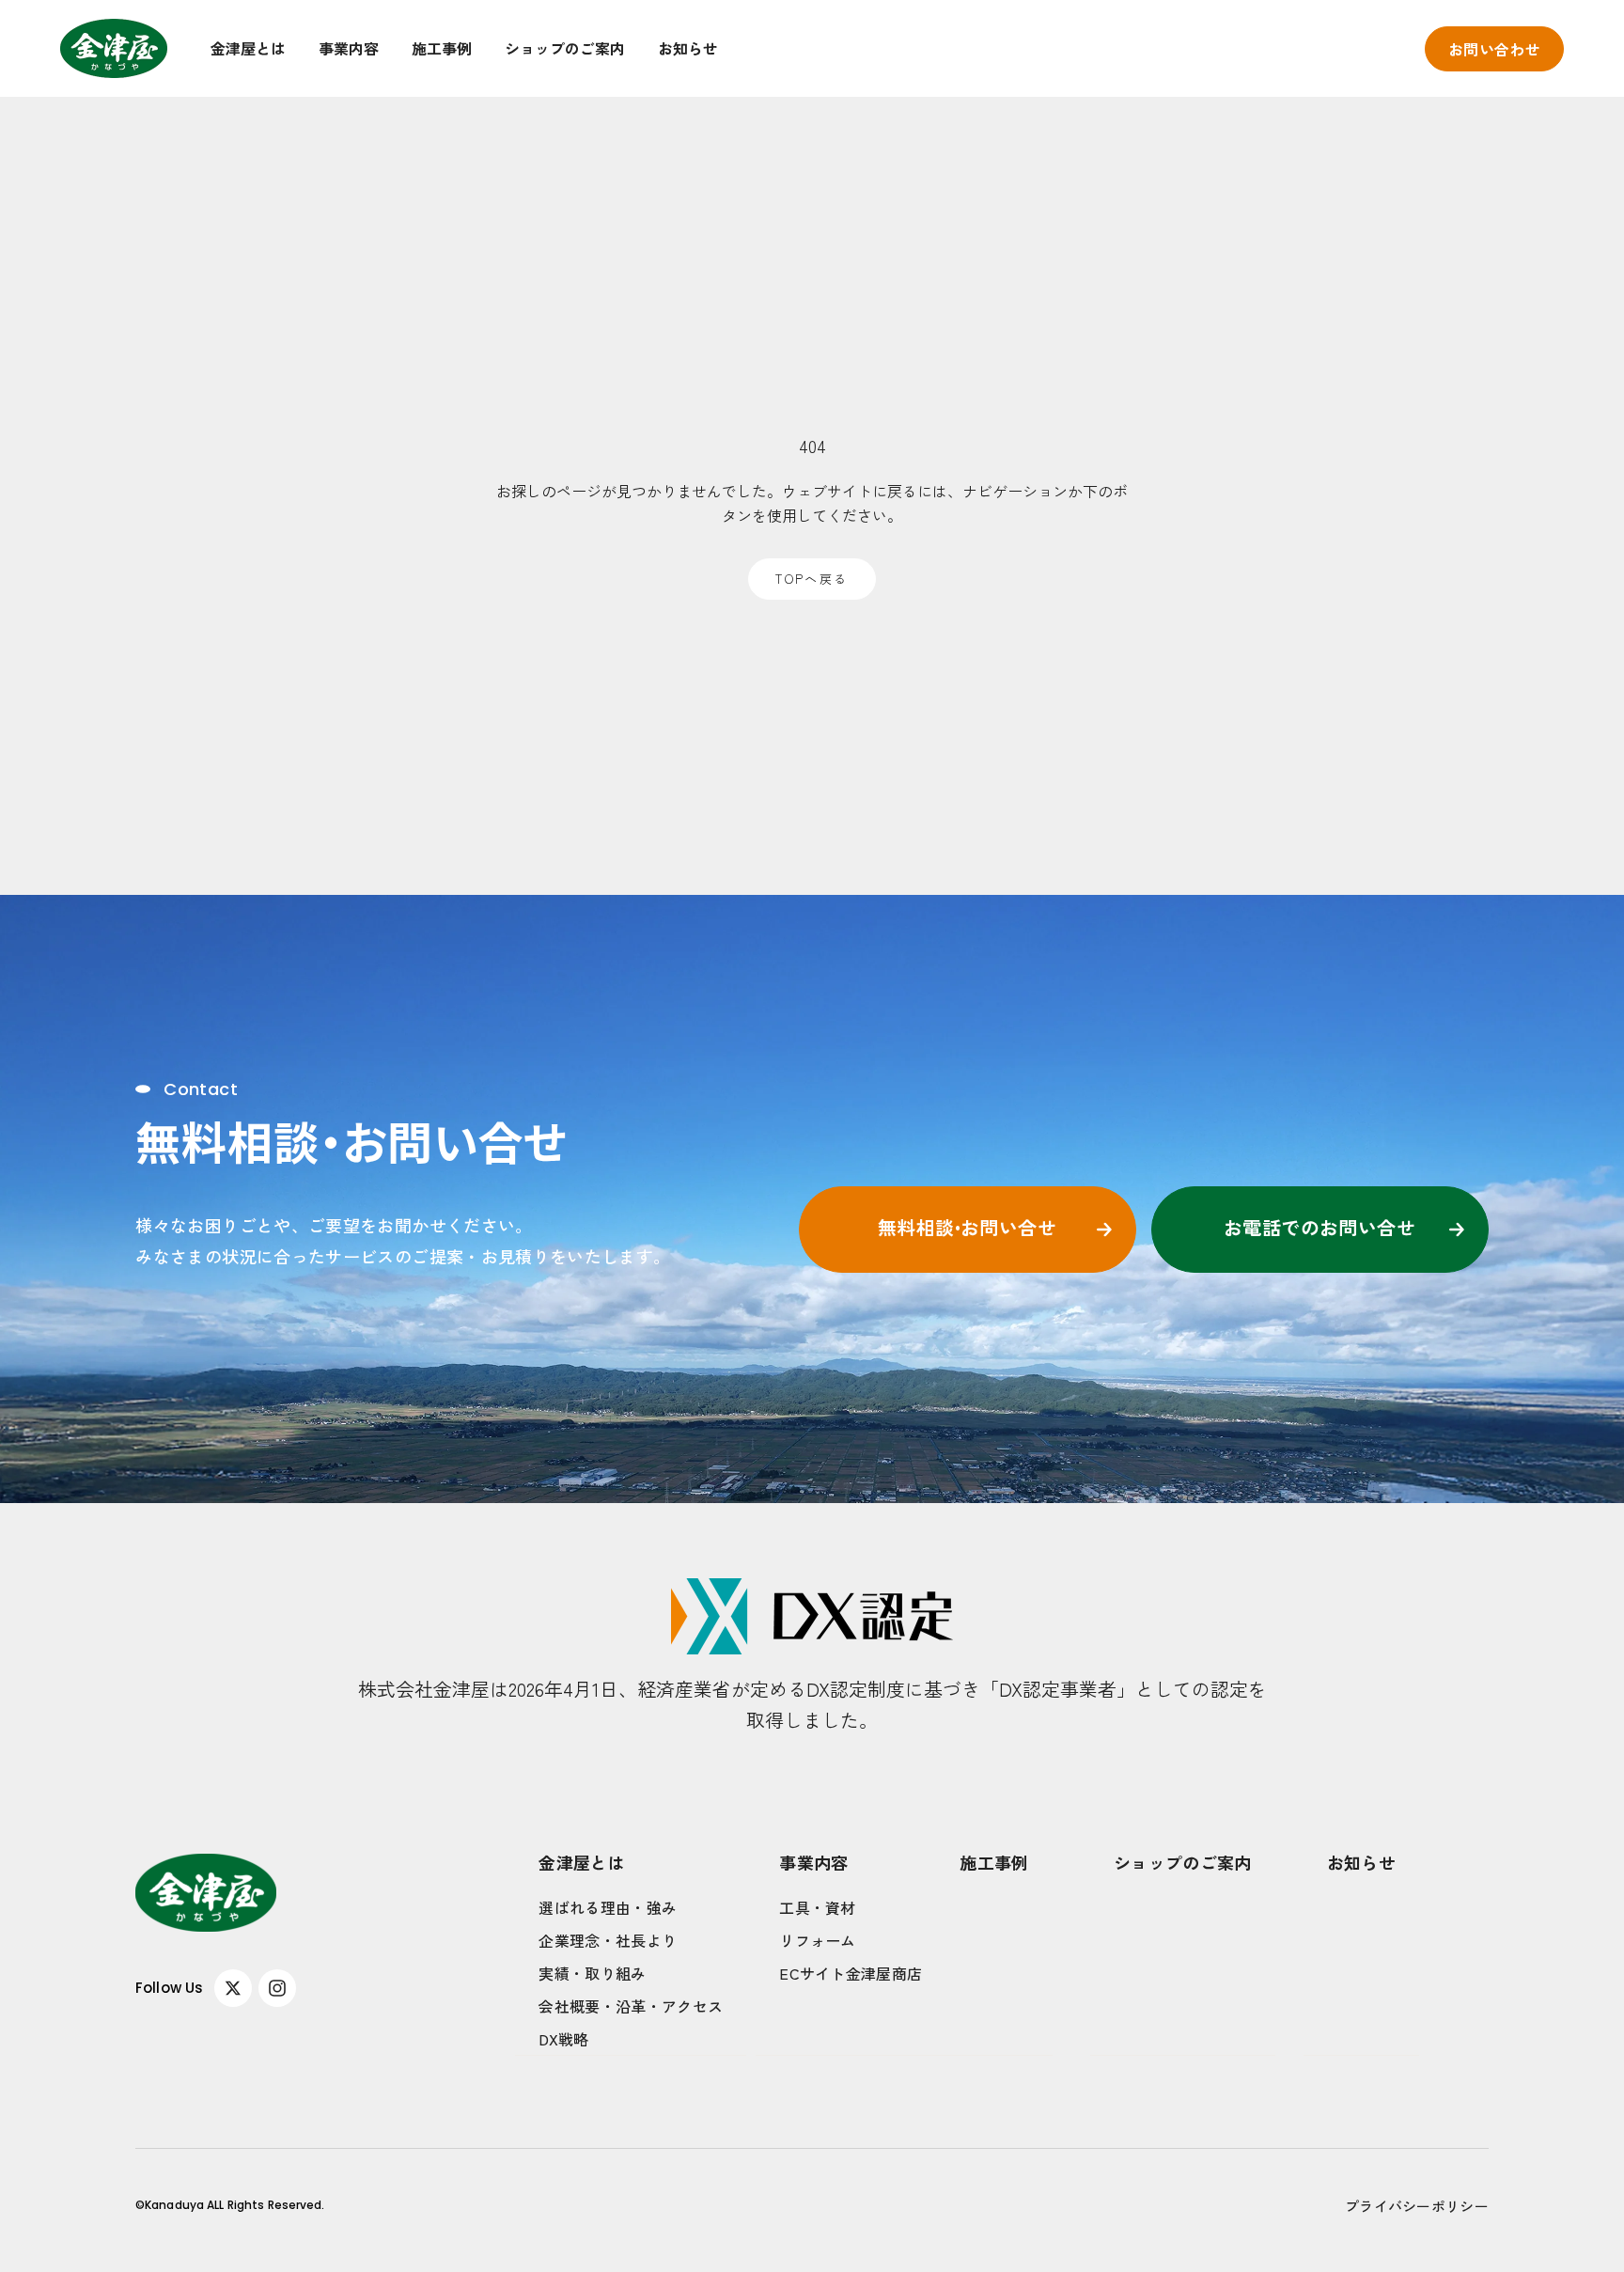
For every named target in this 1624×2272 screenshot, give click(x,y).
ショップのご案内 (565, 48)
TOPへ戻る (812, 579)
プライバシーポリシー (1417, 2206)
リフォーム (818, 1940)
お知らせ (688, 48)
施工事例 (442, 48)
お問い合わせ (1494, 49)
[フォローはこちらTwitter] (233, 1988)
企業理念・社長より (608, 1940)
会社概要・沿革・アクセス (631, 2006)
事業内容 (349, 48)
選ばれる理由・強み (608, 1907)
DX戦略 (563, 2039)
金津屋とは (248, 48)
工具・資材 (818, 1907)
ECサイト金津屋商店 (851, 1973)
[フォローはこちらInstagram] (277, 1988)
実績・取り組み (592, 1973)
